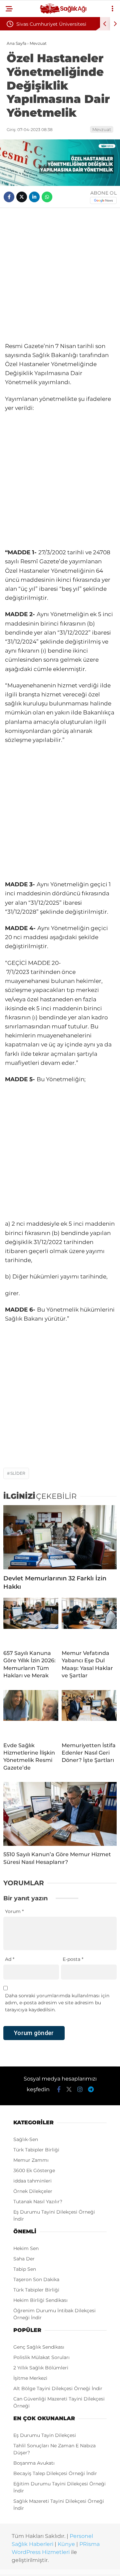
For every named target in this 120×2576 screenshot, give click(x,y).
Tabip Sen (25, 2269)
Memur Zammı (31, 2160)
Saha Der (24, 2259)
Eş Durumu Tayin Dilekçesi (45, 2435)
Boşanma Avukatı (34, 2463)
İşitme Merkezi (30, 2378)
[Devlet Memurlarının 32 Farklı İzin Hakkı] (60, 1537)
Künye (66, 2544)
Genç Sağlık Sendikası (39, 2347)
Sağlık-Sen (26, 2139)
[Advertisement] (60, 275)
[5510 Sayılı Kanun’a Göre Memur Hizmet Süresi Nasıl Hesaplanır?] (60, 1814)
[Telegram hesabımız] (91, 2090)
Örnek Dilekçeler (33, 2191)
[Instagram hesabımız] (80, 2090)
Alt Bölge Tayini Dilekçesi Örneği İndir (58, 2388)
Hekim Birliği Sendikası (40, 2300)
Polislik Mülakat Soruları (41, 2357)
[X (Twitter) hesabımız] (69, 2090)
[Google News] (103, 200)
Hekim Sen (26, 2248)
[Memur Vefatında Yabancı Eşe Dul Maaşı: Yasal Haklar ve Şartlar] (89, 1621)
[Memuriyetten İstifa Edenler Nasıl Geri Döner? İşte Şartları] (89, 1713)
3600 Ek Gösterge (34, 2170)
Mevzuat (102, 129)
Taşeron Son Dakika (36, 2279)
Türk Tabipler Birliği (36, 2150)
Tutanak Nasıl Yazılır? (38, 2202)
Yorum (14, 1911)
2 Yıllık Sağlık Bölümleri (41, 2368)
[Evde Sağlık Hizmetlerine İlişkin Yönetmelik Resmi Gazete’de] (31, 1713)
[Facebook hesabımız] (59, 2090)
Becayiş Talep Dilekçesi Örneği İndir (55, 2473)
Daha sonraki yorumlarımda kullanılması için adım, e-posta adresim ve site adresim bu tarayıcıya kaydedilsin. (57, 2003)
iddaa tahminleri (32, 2181)
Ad (10, 1959)
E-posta (73, 1959)
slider (18, 1473)
